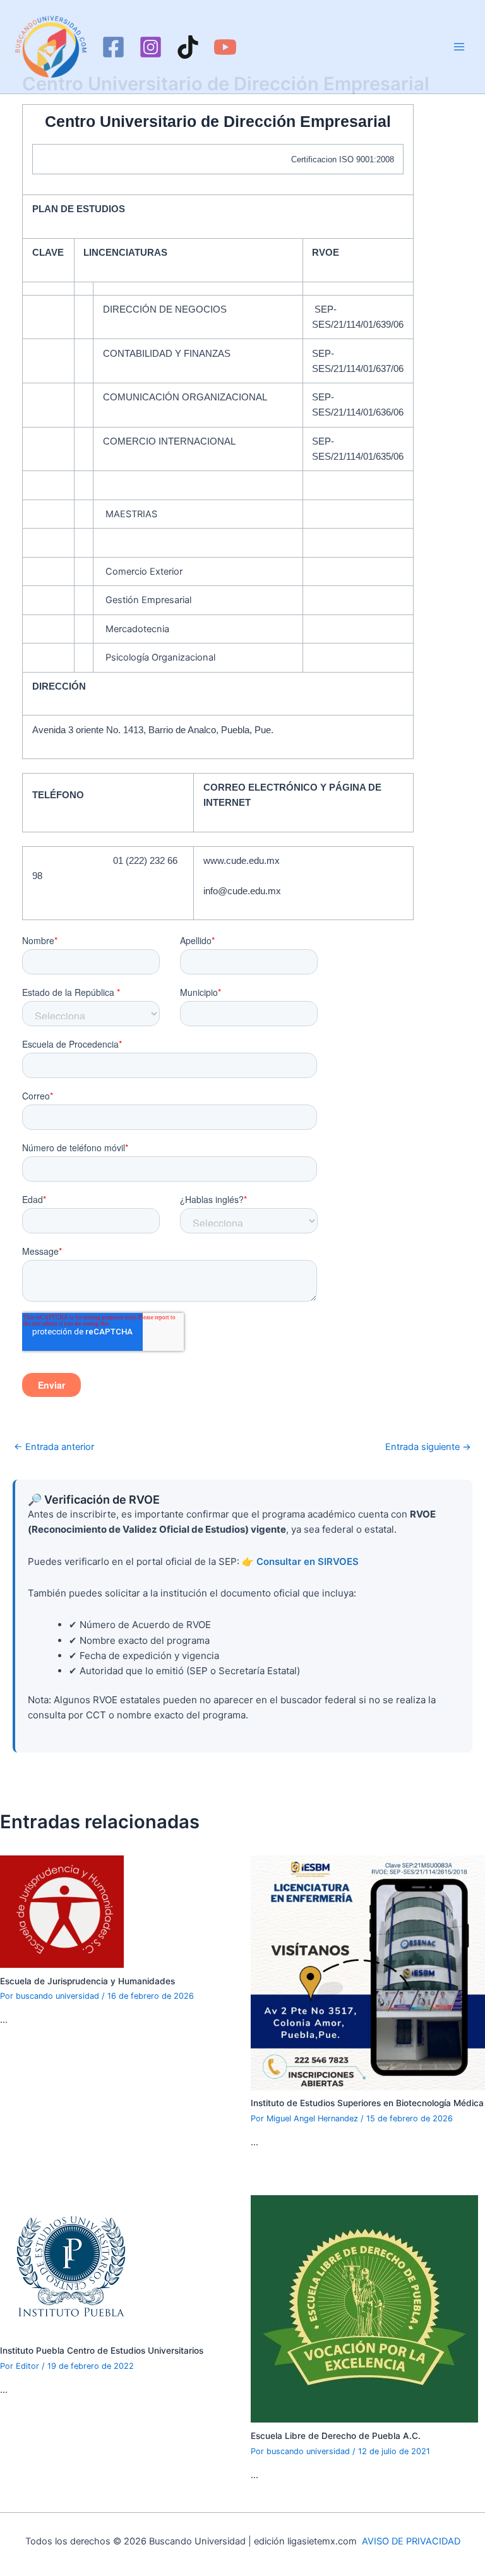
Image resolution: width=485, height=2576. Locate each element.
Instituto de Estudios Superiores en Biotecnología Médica (367, 2103)
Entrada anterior (54, 1447)
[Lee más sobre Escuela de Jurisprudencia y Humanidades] (62, 1911)
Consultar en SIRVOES (308, 1561)
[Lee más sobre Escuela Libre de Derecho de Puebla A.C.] (364, 2308)
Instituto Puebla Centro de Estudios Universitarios (102, 2351)
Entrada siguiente (428, 1447)
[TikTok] (188, 47)
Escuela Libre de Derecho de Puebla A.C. (336, 2436)
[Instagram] (151, 47)
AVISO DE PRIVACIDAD (411, 2541)
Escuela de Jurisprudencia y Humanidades (87, 1981)
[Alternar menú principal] (459, 47)
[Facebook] (113, 47)
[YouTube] (225, 47)
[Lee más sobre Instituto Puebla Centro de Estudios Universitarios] (71, 2266)
